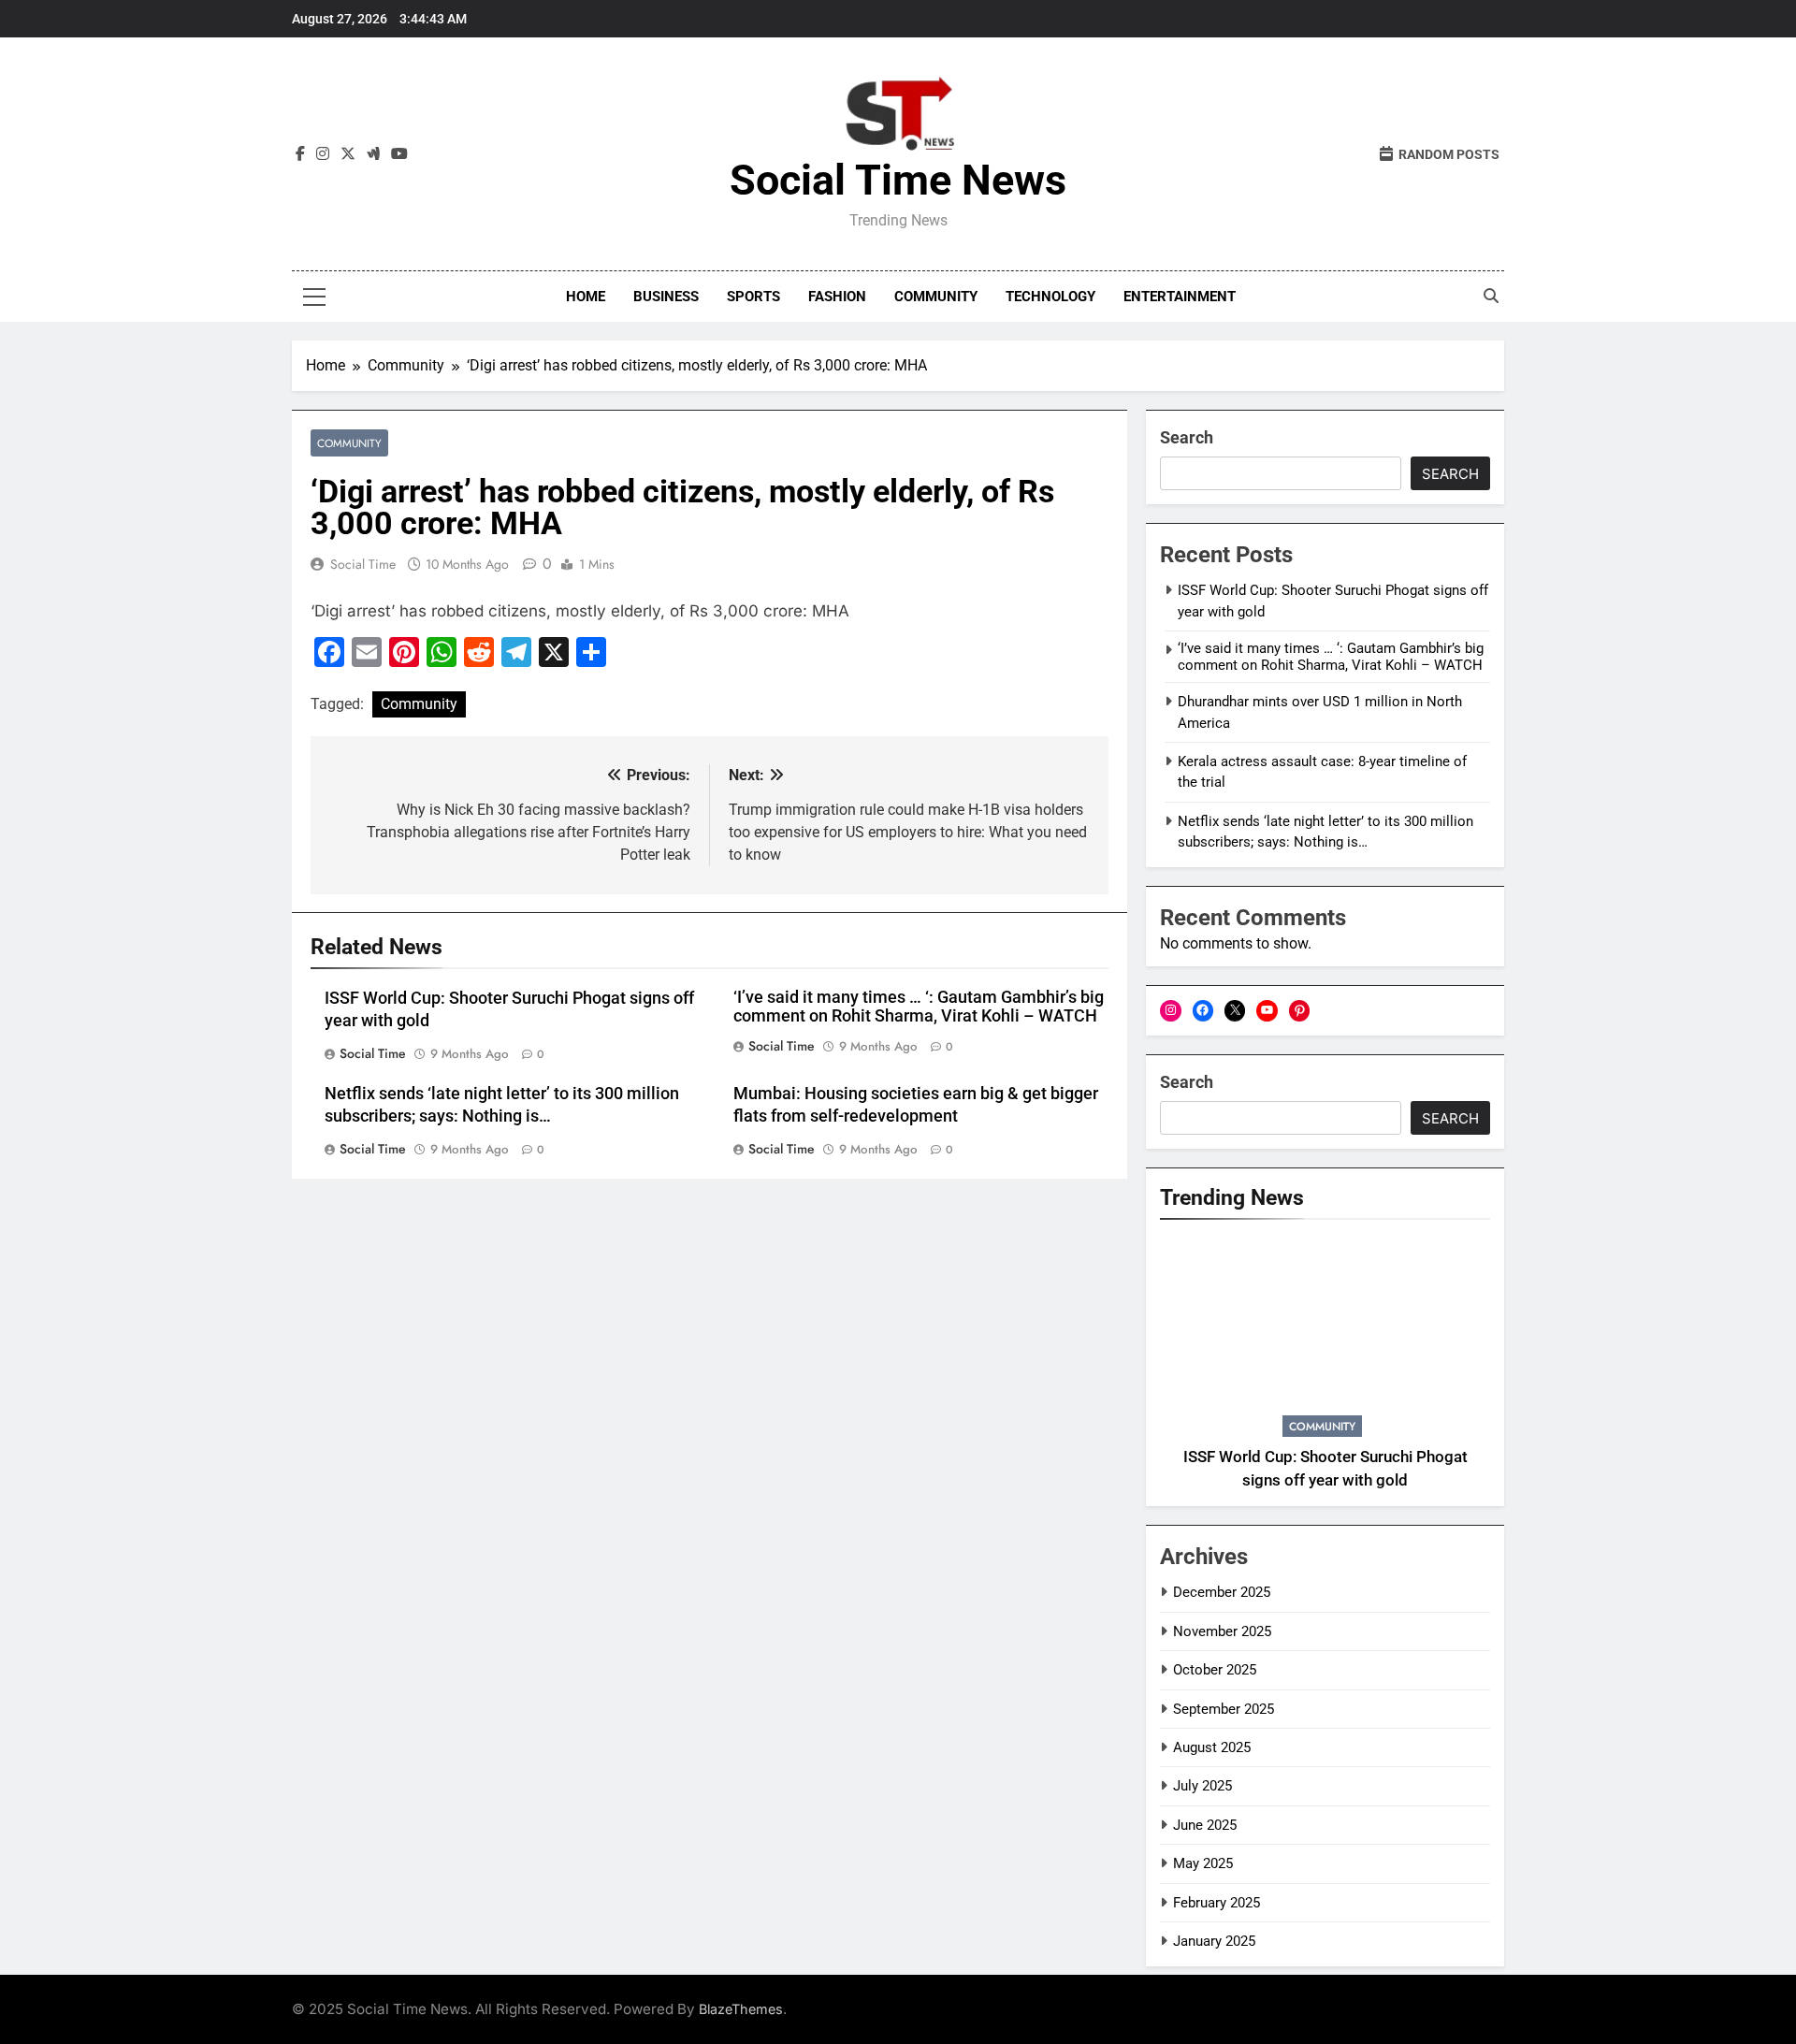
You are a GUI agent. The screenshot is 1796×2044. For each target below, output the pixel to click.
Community (936, 297)
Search (1187, 437)
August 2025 (1212, 1747)
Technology (1050, 297)
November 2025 (1222, 1631)
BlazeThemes (741, 2009)
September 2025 (1224, 1709)
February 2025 (1217, 1903)
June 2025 (1205, 1825)
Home (586, 297)
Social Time (363, 564)
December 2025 (1222, 1592)
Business (666, 297)
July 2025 (1202, 1786)
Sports (753, 297)
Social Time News (898, 180)
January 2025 (1214, 1941)
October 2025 (1215, 1670)
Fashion (837, 297)
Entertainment (1180, 297)
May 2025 (1203, 1863)
